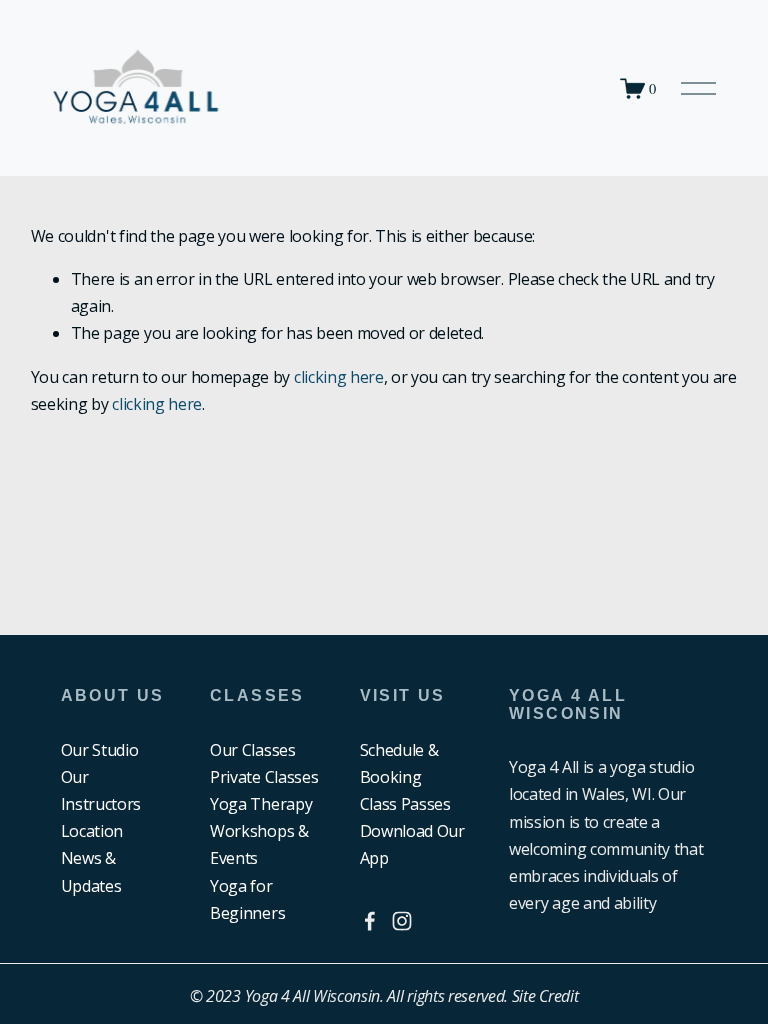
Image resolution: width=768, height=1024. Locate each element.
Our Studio (100, 750)
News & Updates (91, 871)
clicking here (339, 377)
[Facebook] (370, 921)
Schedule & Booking (399, 763)
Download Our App (412, 844)
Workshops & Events (259, 844)
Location (92, 831)
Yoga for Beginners (247, 899)
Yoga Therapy (261, 804)
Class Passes (405, 804)
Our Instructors (101, 790)
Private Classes (264, 777)
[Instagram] (402, 921)
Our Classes (252, 750)
